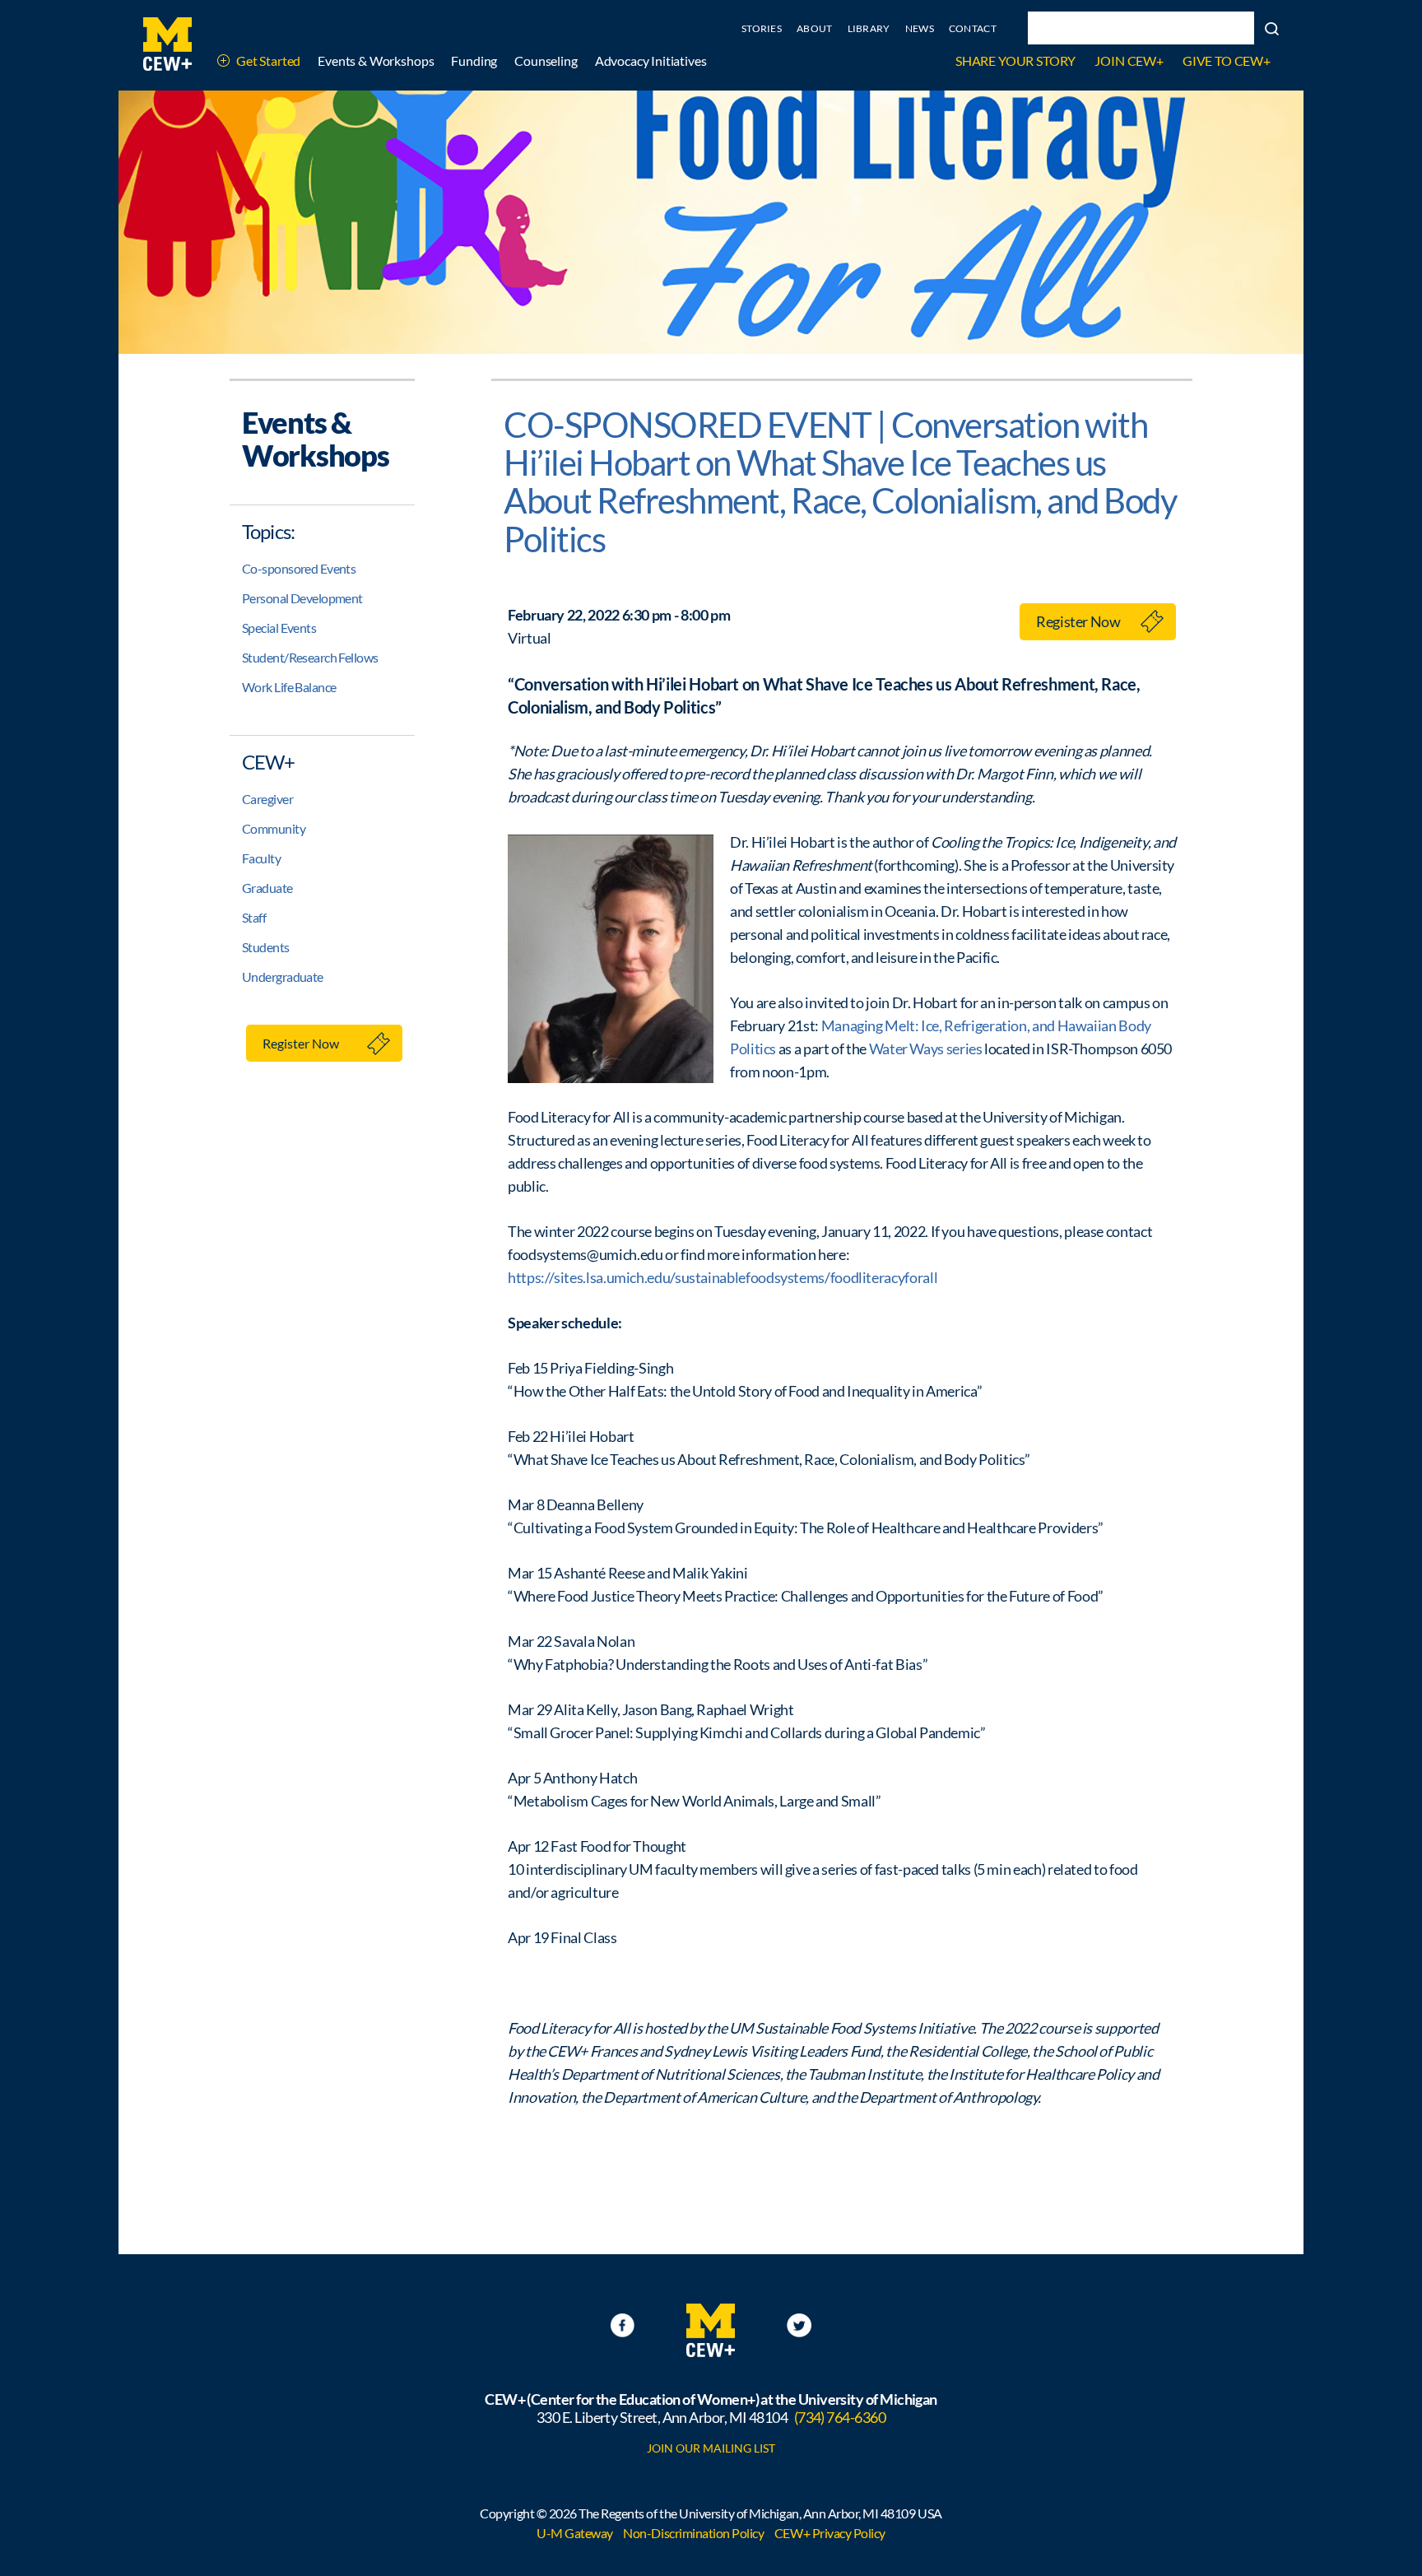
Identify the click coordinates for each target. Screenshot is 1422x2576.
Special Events (279, 628)
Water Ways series (926, 1049)
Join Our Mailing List (711, 2448)
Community (274, 828)
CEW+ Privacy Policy (830, 2533)
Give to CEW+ (1227, 60)
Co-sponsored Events (299, 568)
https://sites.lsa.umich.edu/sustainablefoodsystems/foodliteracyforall (723, 1277)
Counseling (546, 60)
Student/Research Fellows (310, 657)
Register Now (301, 1043)
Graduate (267, 888)
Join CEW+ (1129, 60)
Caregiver (267, 799)
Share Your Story (1015, 60)
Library (869, 28)
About (815, 28)
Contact (973, 28)
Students (266, 947)
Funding (474, 60)
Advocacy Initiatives (651, 60)
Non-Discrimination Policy (693, 2533)
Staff (254, 917)
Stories (762, 28)
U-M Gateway (575, 2533)
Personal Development (302, 598)
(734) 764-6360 (840, 2417)
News (920, 28)
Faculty (261, 858)
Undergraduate (283, 976)
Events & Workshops (376, 60)
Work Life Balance (289, 687)
